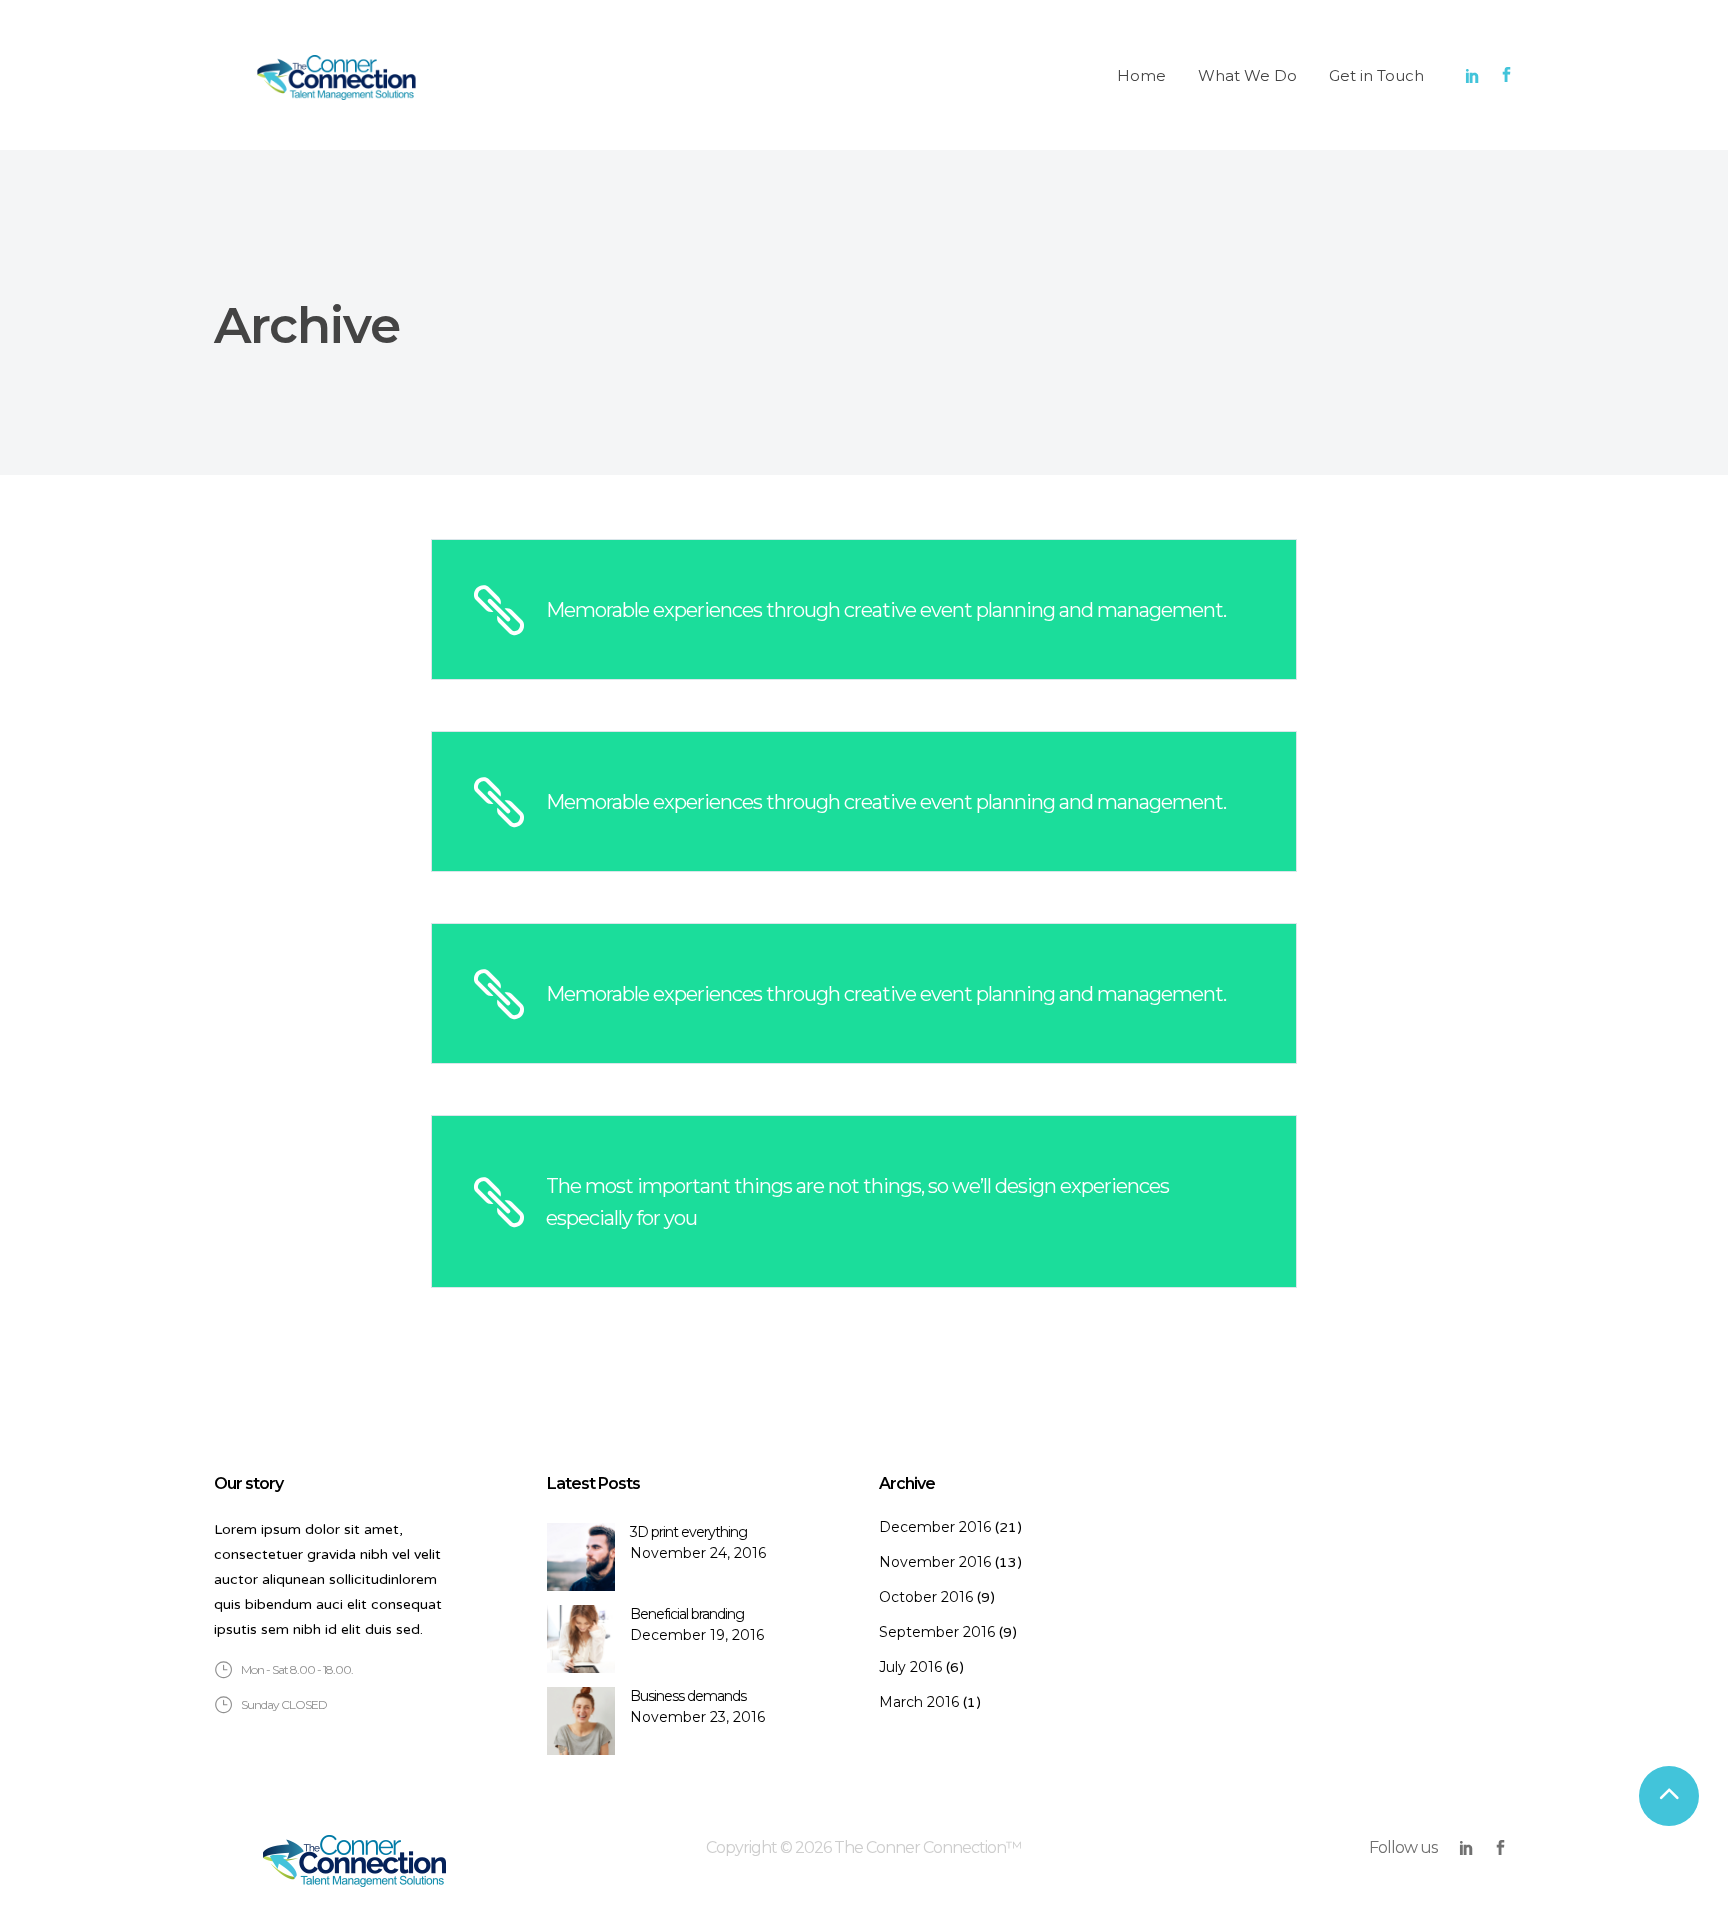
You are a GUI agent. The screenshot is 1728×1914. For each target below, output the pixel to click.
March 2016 (919, 1702)
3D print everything (688, 1532)
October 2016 (926, 1597)
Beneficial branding (687, 1614)
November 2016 (935, 1562)
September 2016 (937, 1632)
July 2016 (910, 1667)
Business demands (688, 1696)
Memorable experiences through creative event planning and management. (886, 610)
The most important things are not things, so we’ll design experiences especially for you (857, 1202)
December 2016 (935, 1527)
